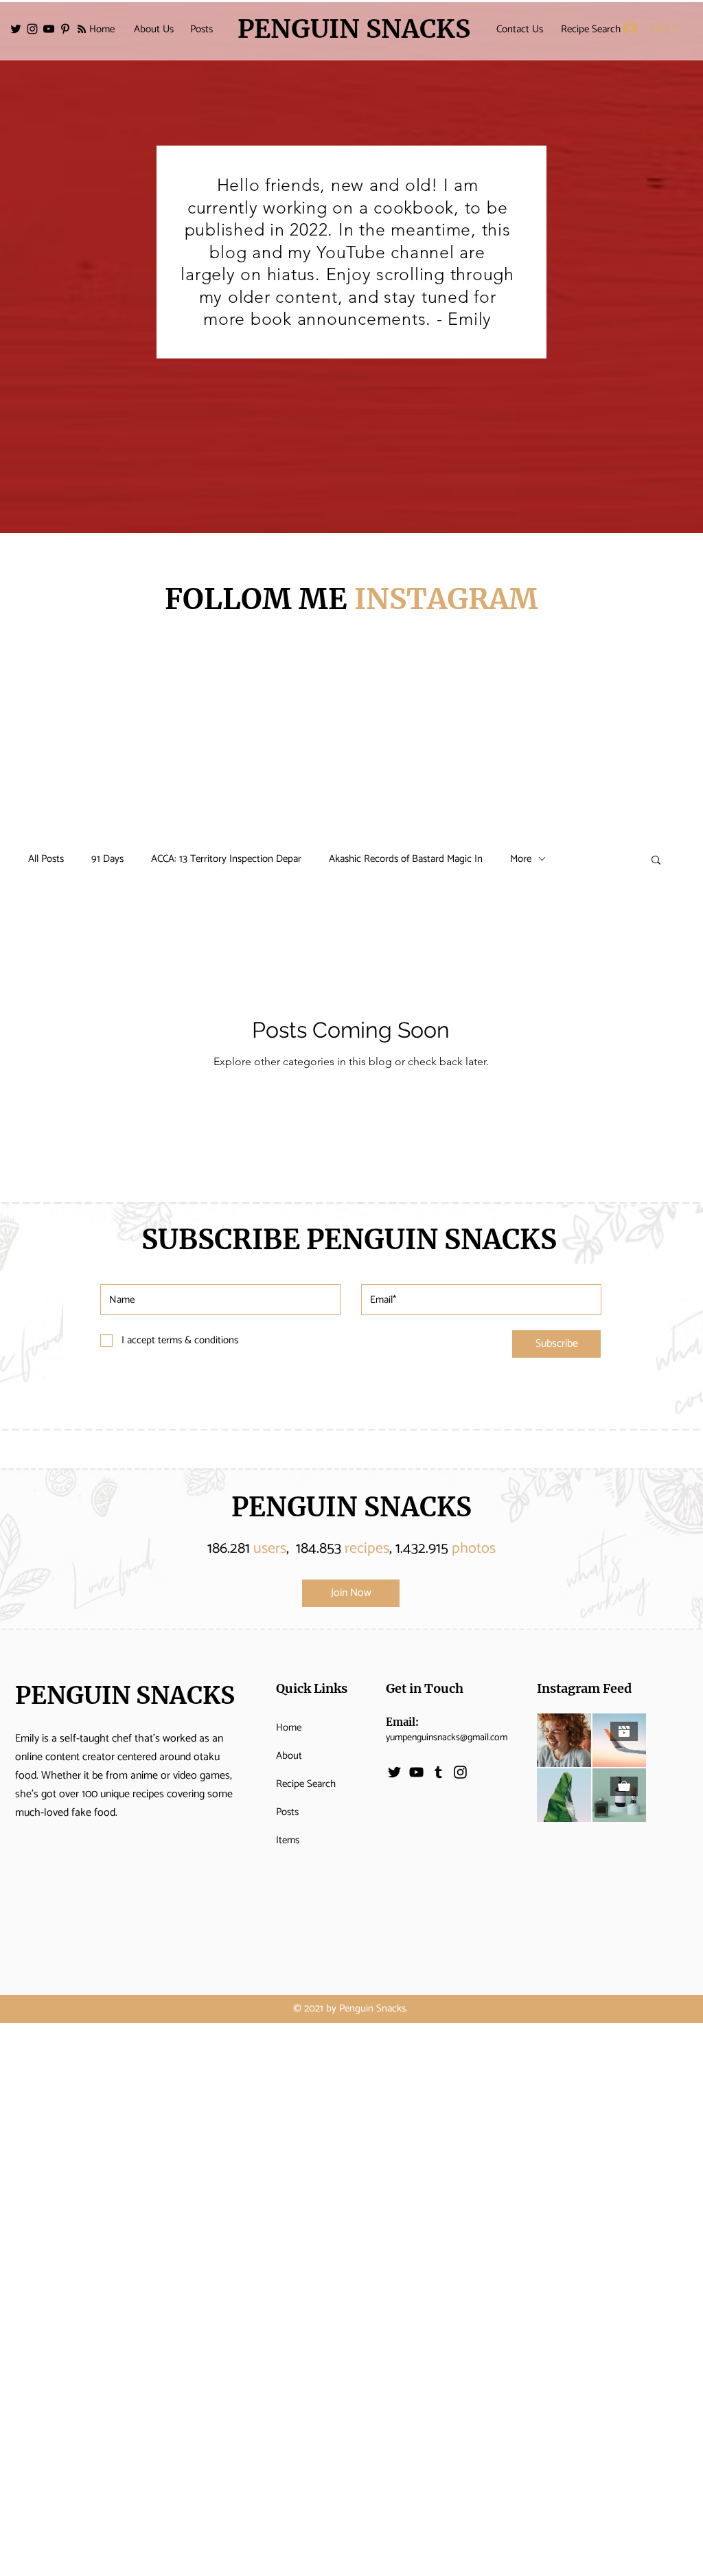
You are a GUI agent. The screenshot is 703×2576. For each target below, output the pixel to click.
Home (289, 1728)
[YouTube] (49, 29)
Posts (287, 1812)
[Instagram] (32, 29)
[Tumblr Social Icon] (438, 1772)
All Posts (46, 859)
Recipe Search (306, 1784)
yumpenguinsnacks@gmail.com (447, 1738)
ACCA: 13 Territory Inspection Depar (226, 859)
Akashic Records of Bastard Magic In (406, 859)
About (289, 1756)
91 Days (107, 859)
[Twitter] (16, 29)
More (521, 859)
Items (288, 1840)
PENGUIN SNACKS (351, 1507)
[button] (656, 861)
